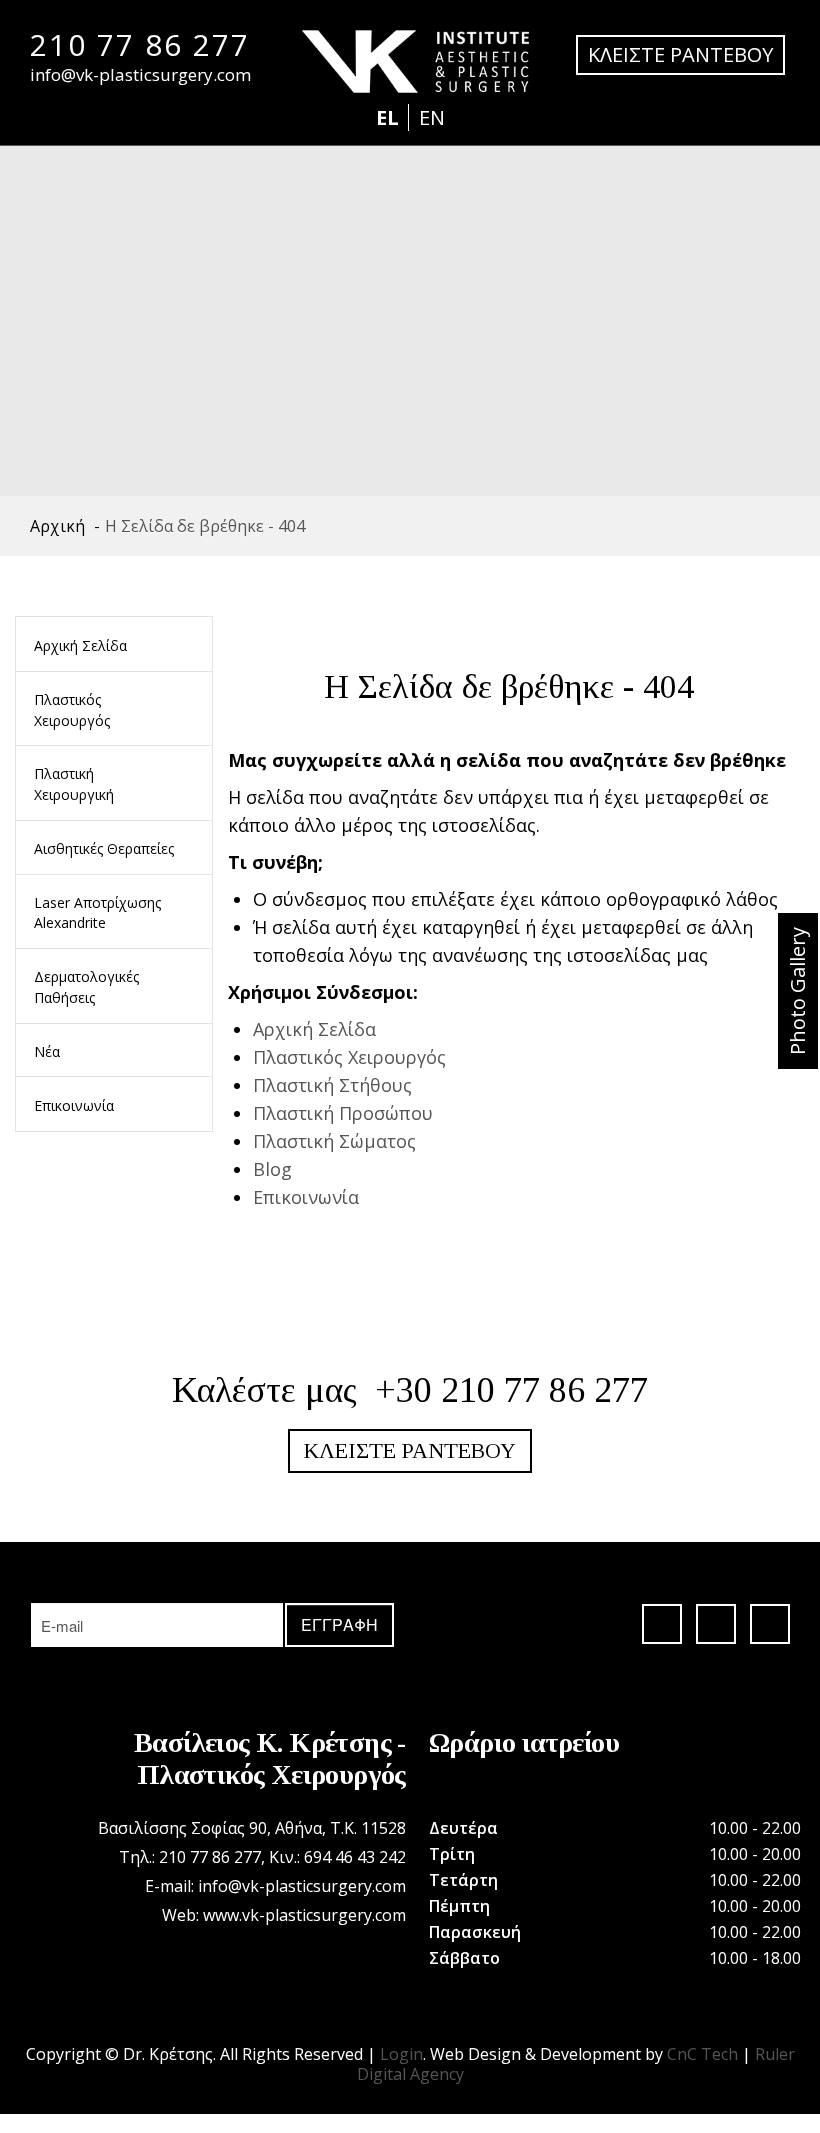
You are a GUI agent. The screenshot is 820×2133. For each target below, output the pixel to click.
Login (401, 2054)
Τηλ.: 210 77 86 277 (190, 1857)
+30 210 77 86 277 (511, 1390)
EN (432, 117)
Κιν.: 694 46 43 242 (337, 1857)
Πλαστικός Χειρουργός (349, 1057)
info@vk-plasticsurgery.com (140, 74)
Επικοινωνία (306, 1197)
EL (390, 117)
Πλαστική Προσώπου (343, 1113)
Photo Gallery (797, 991)
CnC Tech (702, 2054)
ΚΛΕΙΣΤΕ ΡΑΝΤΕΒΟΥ (680, 54)
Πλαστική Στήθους (332, 1085)
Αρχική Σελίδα (314, 1029)
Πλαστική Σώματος (334, 1141)
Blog (272, 1169)
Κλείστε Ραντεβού (410, 1450)
